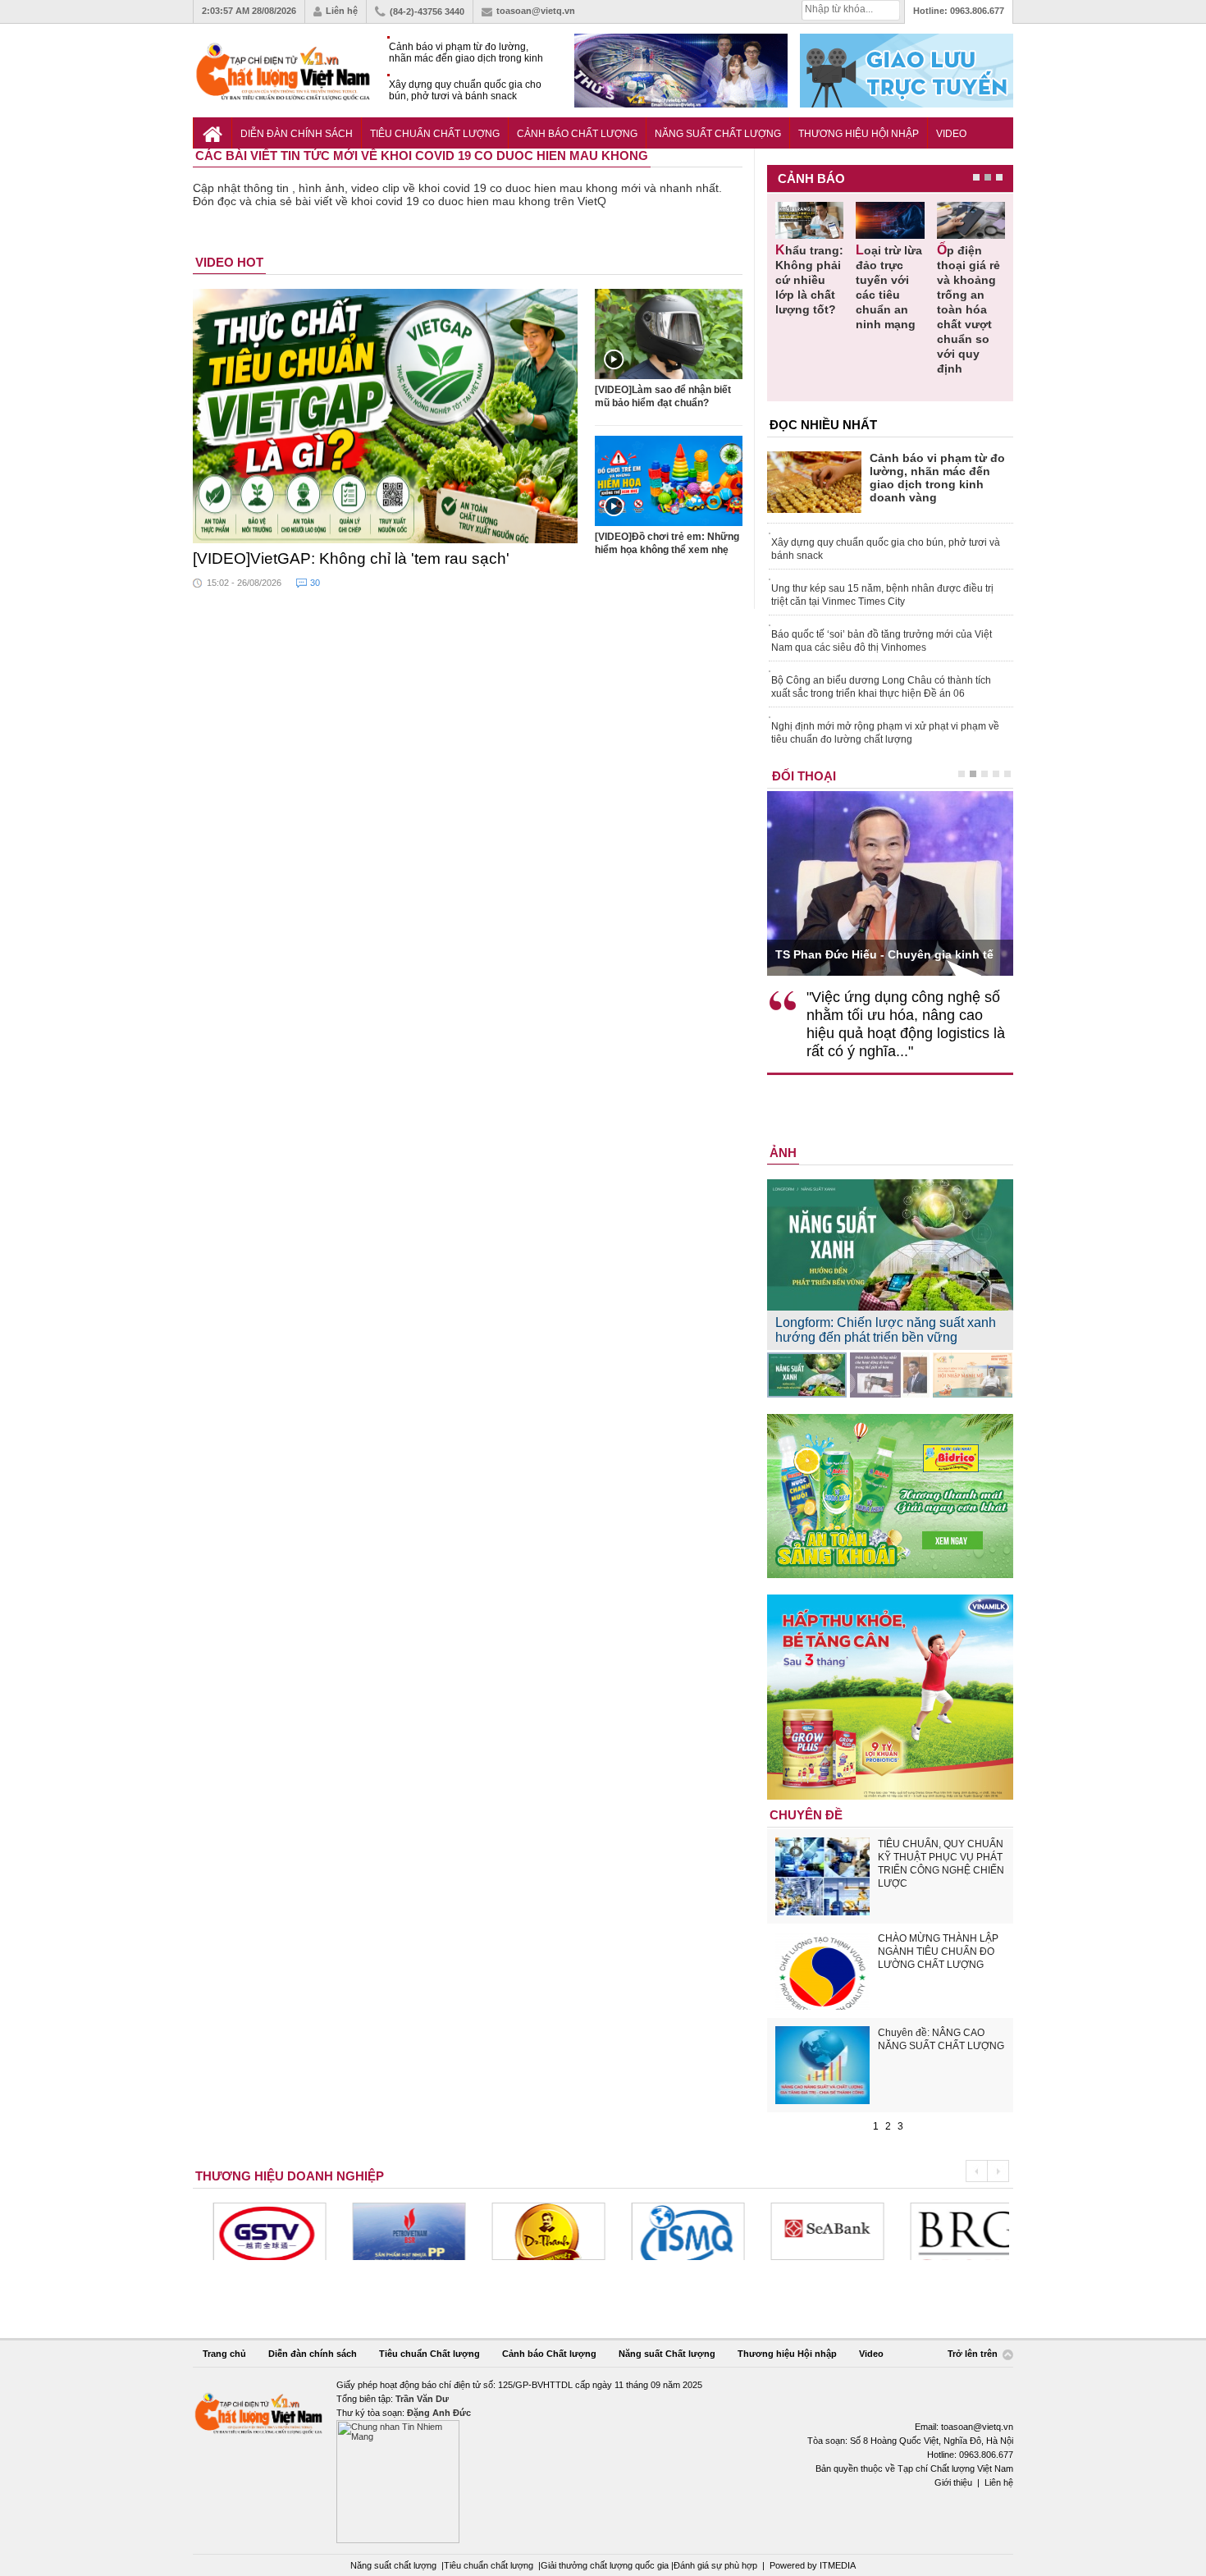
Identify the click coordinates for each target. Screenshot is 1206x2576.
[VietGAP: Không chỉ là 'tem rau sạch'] (386, 416)
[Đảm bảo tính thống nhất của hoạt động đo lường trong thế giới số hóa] (890, 1375)
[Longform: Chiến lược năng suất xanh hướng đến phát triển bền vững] (807, 1375)
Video (951, 134)
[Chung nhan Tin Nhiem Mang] (603, 2461)
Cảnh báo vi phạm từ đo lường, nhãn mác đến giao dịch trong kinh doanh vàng (466, 53)
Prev (976, 2171)
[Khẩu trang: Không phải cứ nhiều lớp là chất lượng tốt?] (809, 220)
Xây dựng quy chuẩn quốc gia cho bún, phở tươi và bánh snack (465, 90)
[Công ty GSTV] (254, 2231)
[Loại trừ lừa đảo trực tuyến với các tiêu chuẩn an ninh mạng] (890, 220)
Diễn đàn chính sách (297, 134)
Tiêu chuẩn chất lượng (489, 2565)
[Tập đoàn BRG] (951, 2231)
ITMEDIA (838, 2565)
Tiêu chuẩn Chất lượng (435, 134)
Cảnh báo (811, 178)
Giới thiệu (953, 2482)
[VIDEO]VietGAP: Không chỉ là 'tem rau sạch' (351, 558)
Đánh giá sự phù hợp (715, 2565)
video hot (229, 262)
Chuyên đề (806, 1815)
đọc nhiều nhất (823, 425)
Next (998, 2171)
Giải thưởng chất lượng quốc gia (606, 2565)
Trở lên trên (974, 2354)
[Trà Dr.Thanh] (532, 2231)
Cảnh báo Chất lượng (577, 134)
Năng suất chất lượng (393, 2565)
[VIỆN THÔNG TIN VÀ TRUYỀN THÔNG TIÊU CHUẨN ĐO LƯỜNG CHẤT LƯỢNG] (672, 2231)
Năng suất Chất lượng (718, 134)
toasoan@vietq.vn (536, 11)
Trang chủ (224, 2354)
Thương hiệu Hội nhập (859, 134)
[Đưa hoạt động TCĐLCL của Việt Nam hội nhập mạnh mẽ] (973, 1375)
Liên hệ (342, 11)
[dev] (393, 2231)
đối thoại (804, 776)
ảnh (783, 1153)
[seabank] (811, 2231)
